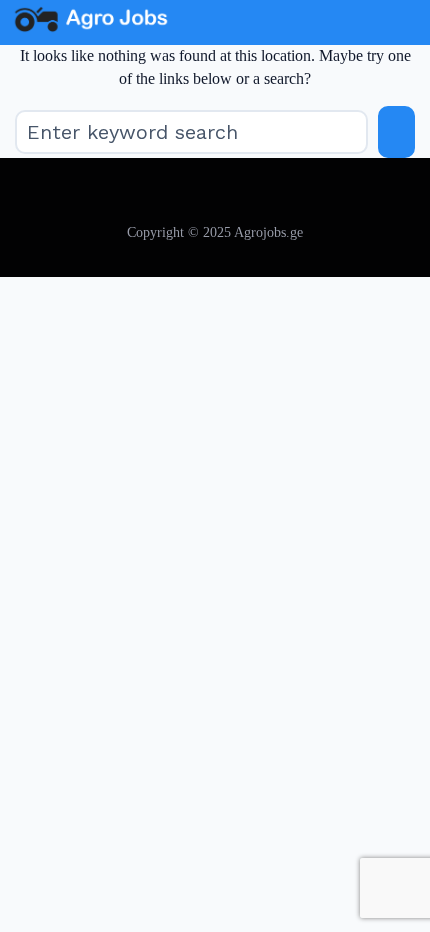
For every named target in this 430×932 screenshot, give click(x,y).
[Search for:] (191, 132)
